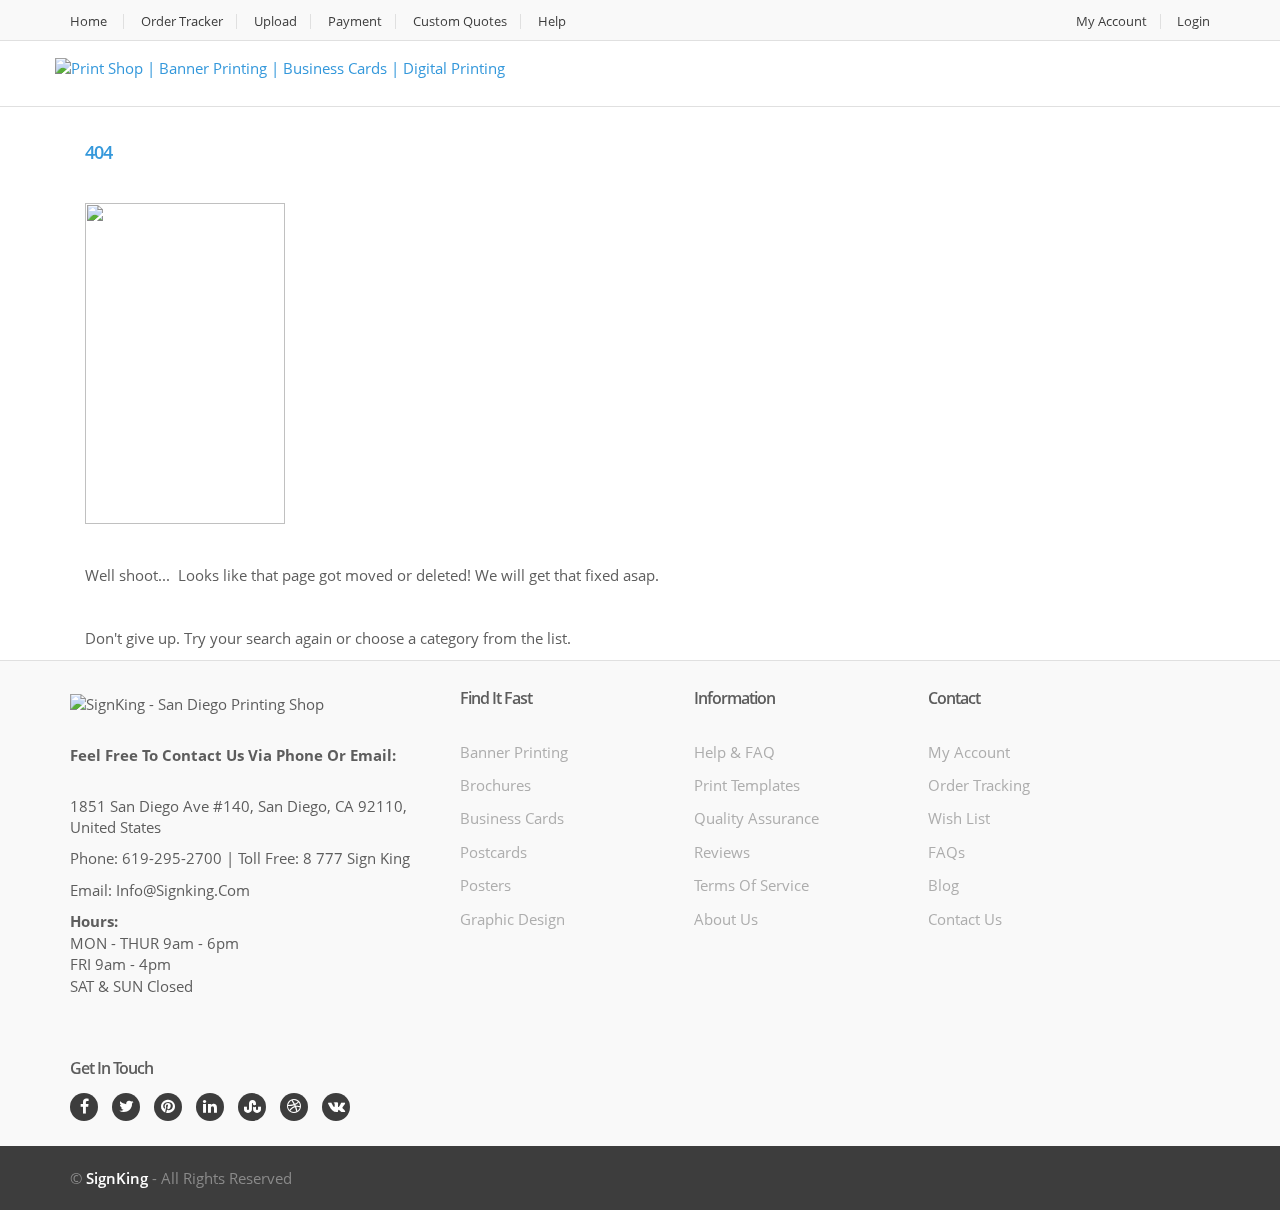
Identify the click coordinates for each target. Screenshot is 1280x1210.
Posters (485, 885)
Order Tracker (182, 21)
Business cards (512, 818)
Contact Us (965, 919)
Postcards (493, 852)
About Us (726, 919)
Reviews (722, 852)
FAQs (946, 852)
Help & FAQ (734, 752)
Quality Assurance (756, 818)
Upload (275, 21)
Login (1193, 21)
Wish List (959, 818)
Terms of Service (751, 885)
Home (88, 21)
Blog (943, 885)
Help (552, 21)
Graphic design (512, 919)
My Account (1111, 21)
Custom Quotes (460, 21)
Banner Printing (514, 752)
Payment (355, 21)
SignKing (117, 1178)
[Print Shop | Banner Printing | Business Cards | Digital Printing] (280, 66)
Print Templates (747, 785)
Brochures (495, 785)
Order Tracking (979, 785)
